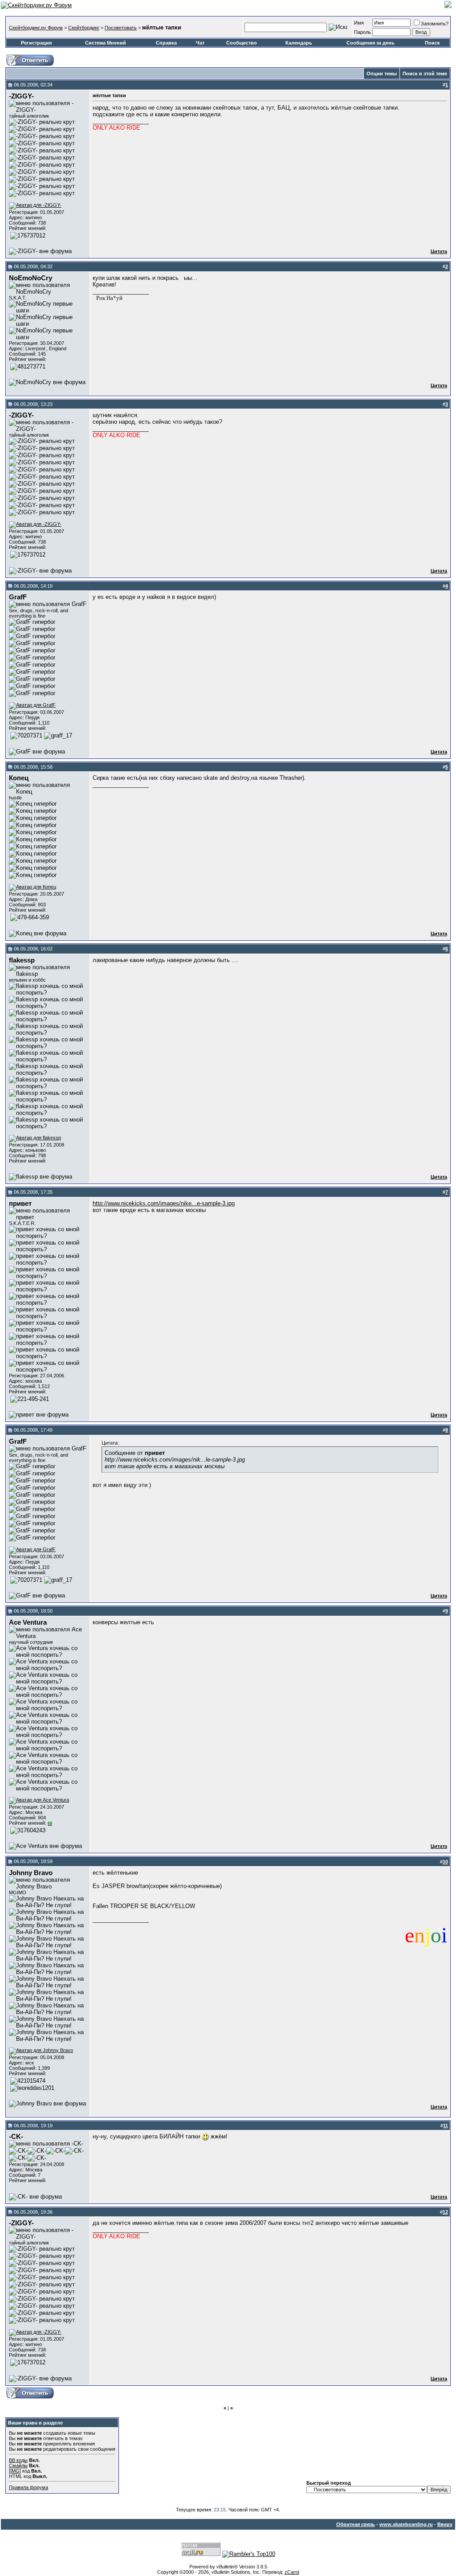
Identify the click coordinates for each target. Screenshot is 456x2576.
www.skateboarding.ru (406, 2524)
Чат (200, 43)
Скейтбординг (84, 28)
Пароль (362, 32)
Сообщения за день (370, 43)
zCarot (292, 2572)
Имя (359, 23)
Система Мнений (106, 43)
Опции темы (382, 74)
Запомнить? (435, 24)
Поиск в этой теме (425, 74)
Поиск (432, 43)
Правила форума (28, 2487)
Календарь (299, 43)
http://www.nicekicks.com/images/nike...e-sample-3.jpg (164, 1203)
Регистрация (36, 43)
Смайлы (18, 2465)
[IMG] (15, 2471)
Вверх (445, 2524)
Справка (166, 43)
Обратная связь (356, 2524)
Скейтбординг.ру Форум (36, 28)
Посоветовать (121, 28)
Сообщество (242, 43)
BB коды (18, 2460)
